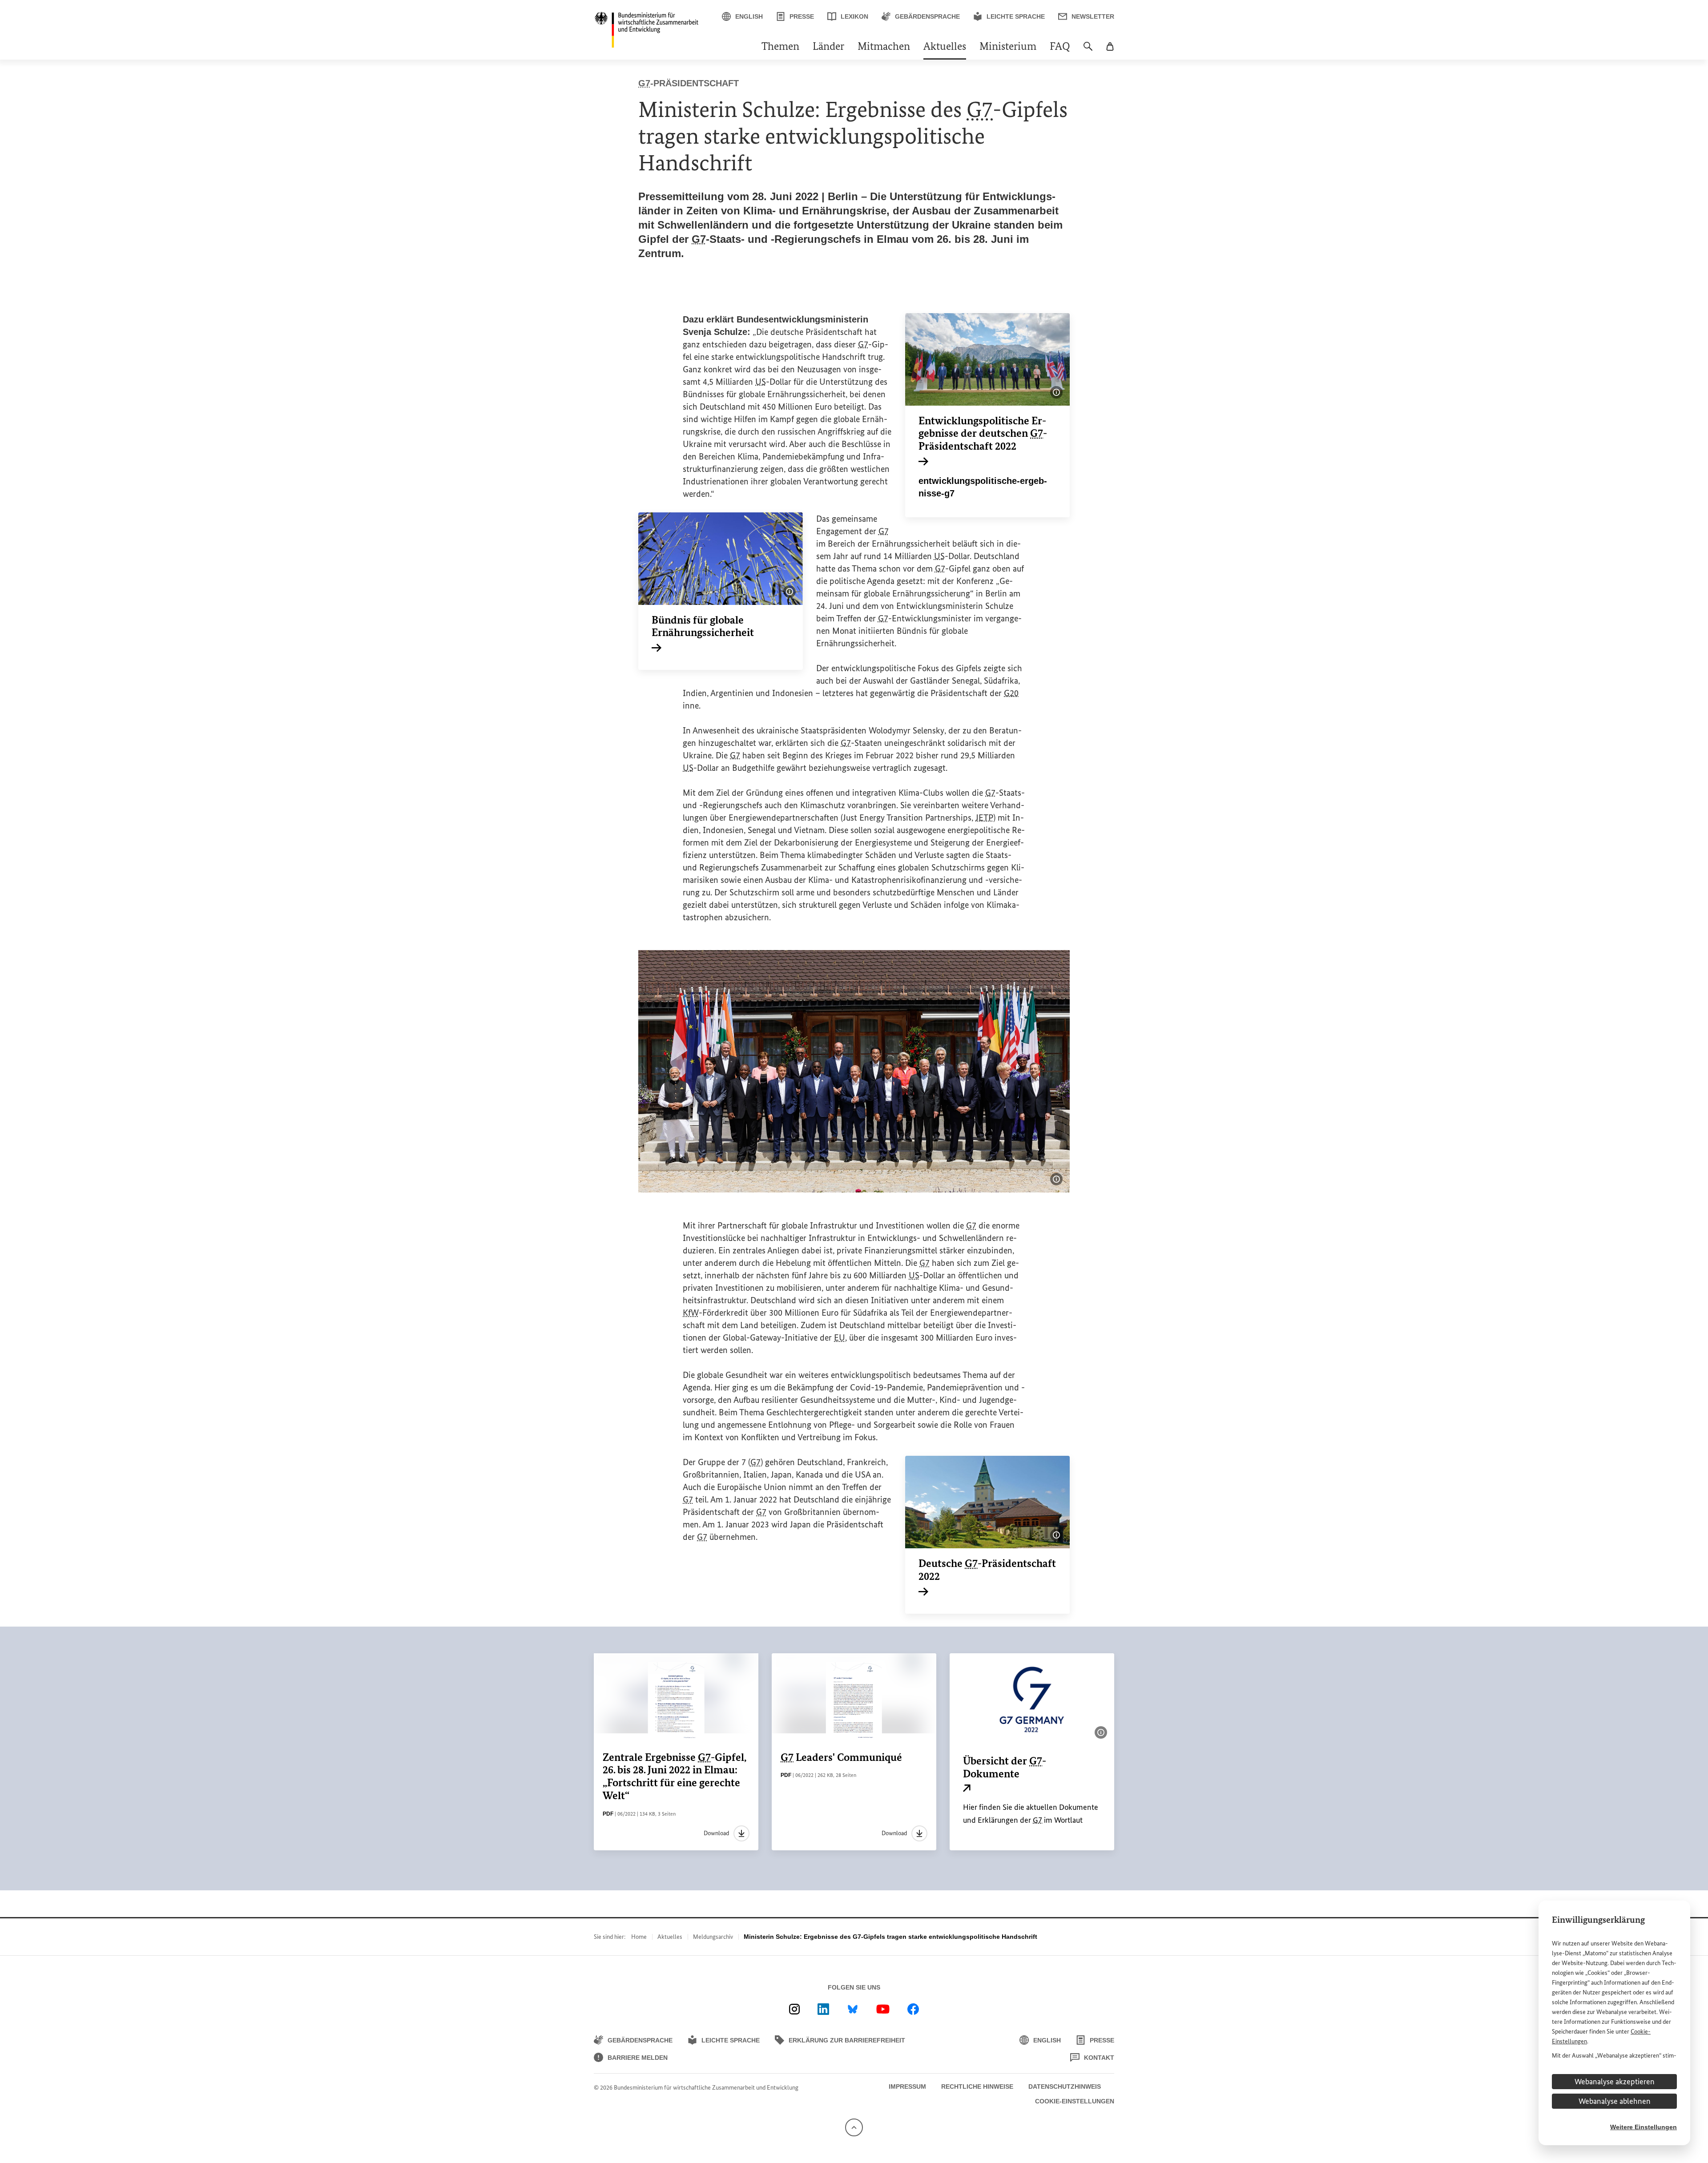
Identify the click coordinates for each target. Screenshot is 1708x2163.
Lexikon (854, 16)
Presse (802, 16)
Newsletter (1093, 16)
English (749, 16)
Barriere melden (638, 2058)
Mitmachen (884, 47)
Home (639, 1937)
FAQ (1060, 47)
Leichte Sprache (1016, 16)
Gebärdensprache (927, 16)
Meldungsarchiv (713, 1937)
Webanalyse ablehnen (1615, 2101)
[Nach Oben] (854, 2127)
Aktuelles (945, 47)
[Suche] (1088, 51)
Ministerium (1008, 47)
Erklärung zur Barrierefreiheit (847, 2040)
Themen (780, 47)
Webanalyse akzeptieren (1615, 2082)
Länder (828, 47)
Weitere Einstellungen (1644, 2127)
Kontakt (1099, 2058)
